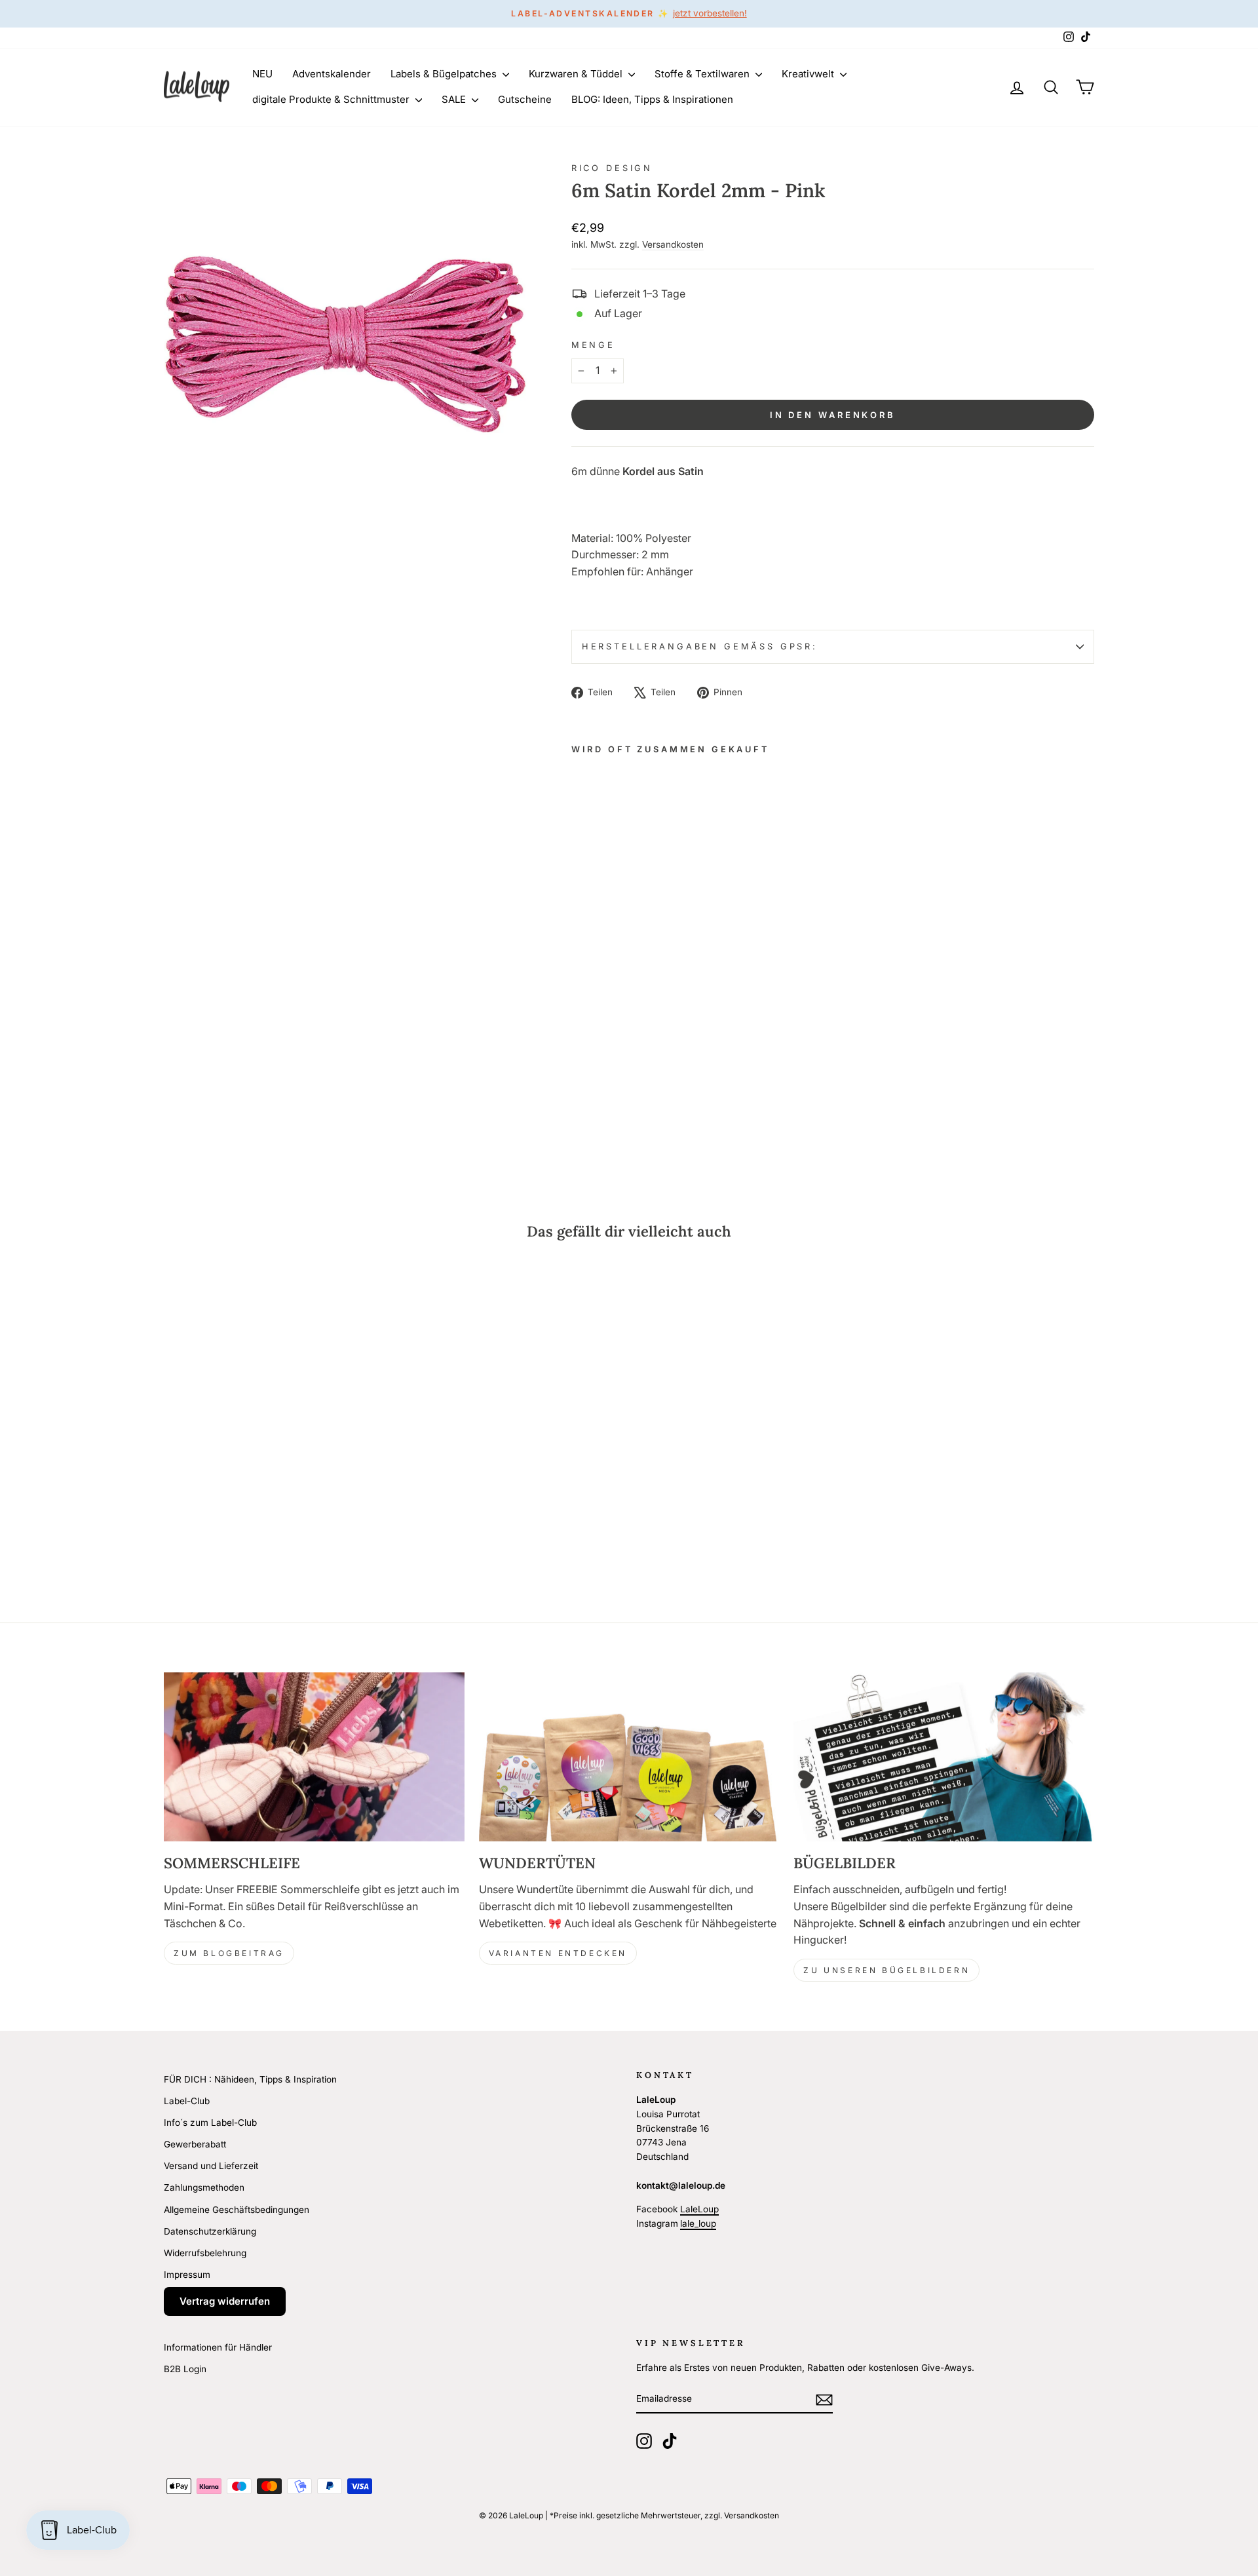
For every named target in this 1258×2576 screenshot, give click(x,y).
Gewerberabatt (195, 2144)
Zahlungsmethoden (204, 2187)
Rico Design (612, 168)
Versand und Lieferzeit (211, 2166)
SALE (455, 99)
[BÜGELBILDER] (944, 1757)
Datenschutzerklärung (210, 2231)
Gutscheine (525, 99)
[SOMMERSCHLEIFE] (314, 1757)
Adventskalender (332, 74)
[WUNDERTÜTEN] (629, 1757)
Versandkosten (673, 244)
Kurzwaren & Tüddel (577, 74)
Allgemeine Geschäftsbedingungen (237, 2210)
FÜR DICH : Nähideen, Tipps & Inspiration (250, 2079)
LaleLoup (699, 2209)
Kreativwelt (809, 74)
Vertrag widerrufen (225, 2301)
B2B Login (185, 2369)
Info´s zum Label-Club (210, 2123)
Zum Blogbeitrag (229, 1953)
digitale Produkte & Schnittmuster (332, 99)
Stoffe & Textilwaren (703, 74)
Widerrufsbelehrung (205, 2253)
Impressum (187, 2275)
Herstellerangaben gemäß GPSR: (700, 646)
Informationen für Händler (218, 2347)
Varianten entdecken (558, 1953)
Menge (593, 345)
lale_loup (698, 2223)
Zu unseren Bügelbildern (886, 1970)
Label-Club (187, 2101)
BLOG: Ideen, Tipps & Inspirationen (652, 99)
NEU (262, 74)
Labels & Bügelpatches (445, 74)
